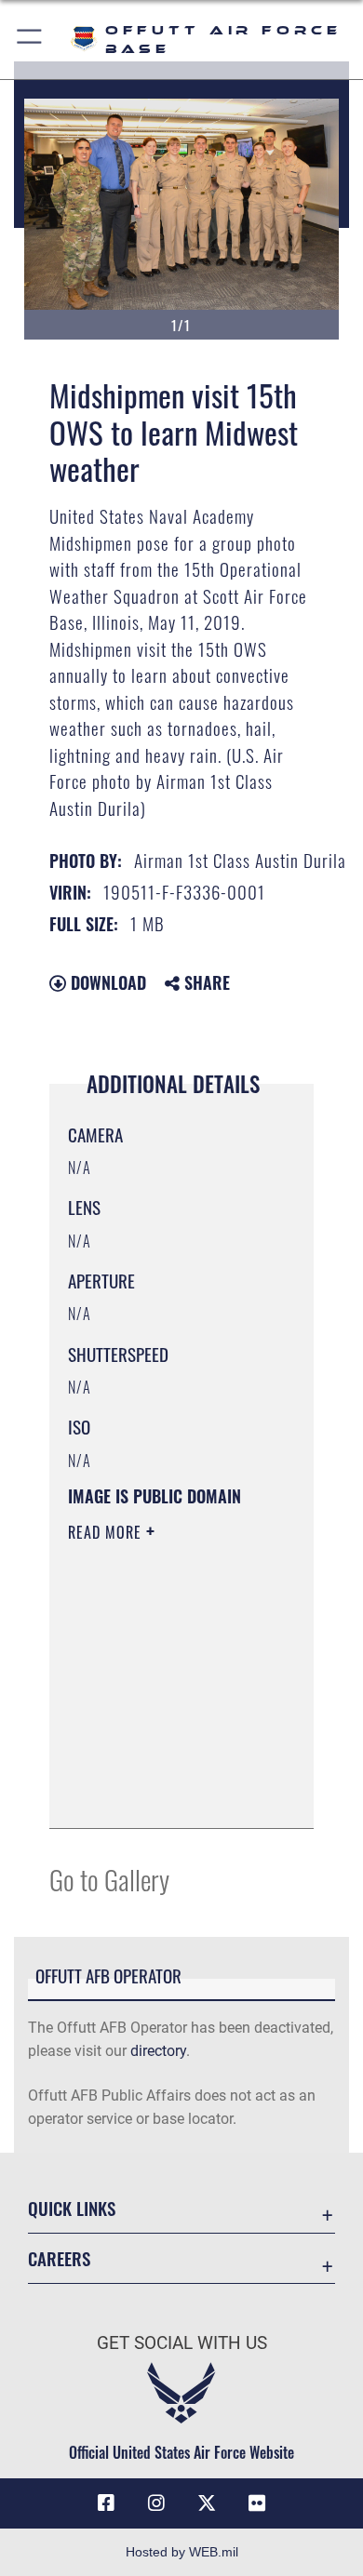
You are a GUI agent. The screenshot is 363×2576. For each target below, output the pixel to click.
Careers (59, 2258)
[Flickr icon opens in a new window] (257, 2503)
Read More (107, 1532)
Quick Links (72, 2208)
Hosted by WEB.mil (182, 2552)
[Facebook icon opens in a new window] (106, 2503)
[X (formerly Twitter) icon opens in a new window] (207, 2503)
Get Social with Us (182, 2343)
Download (106, 982)
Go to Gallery (109, 1879)
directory (158, 2051)
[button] (30, 40)
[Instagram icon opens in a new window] (156, 2503)
